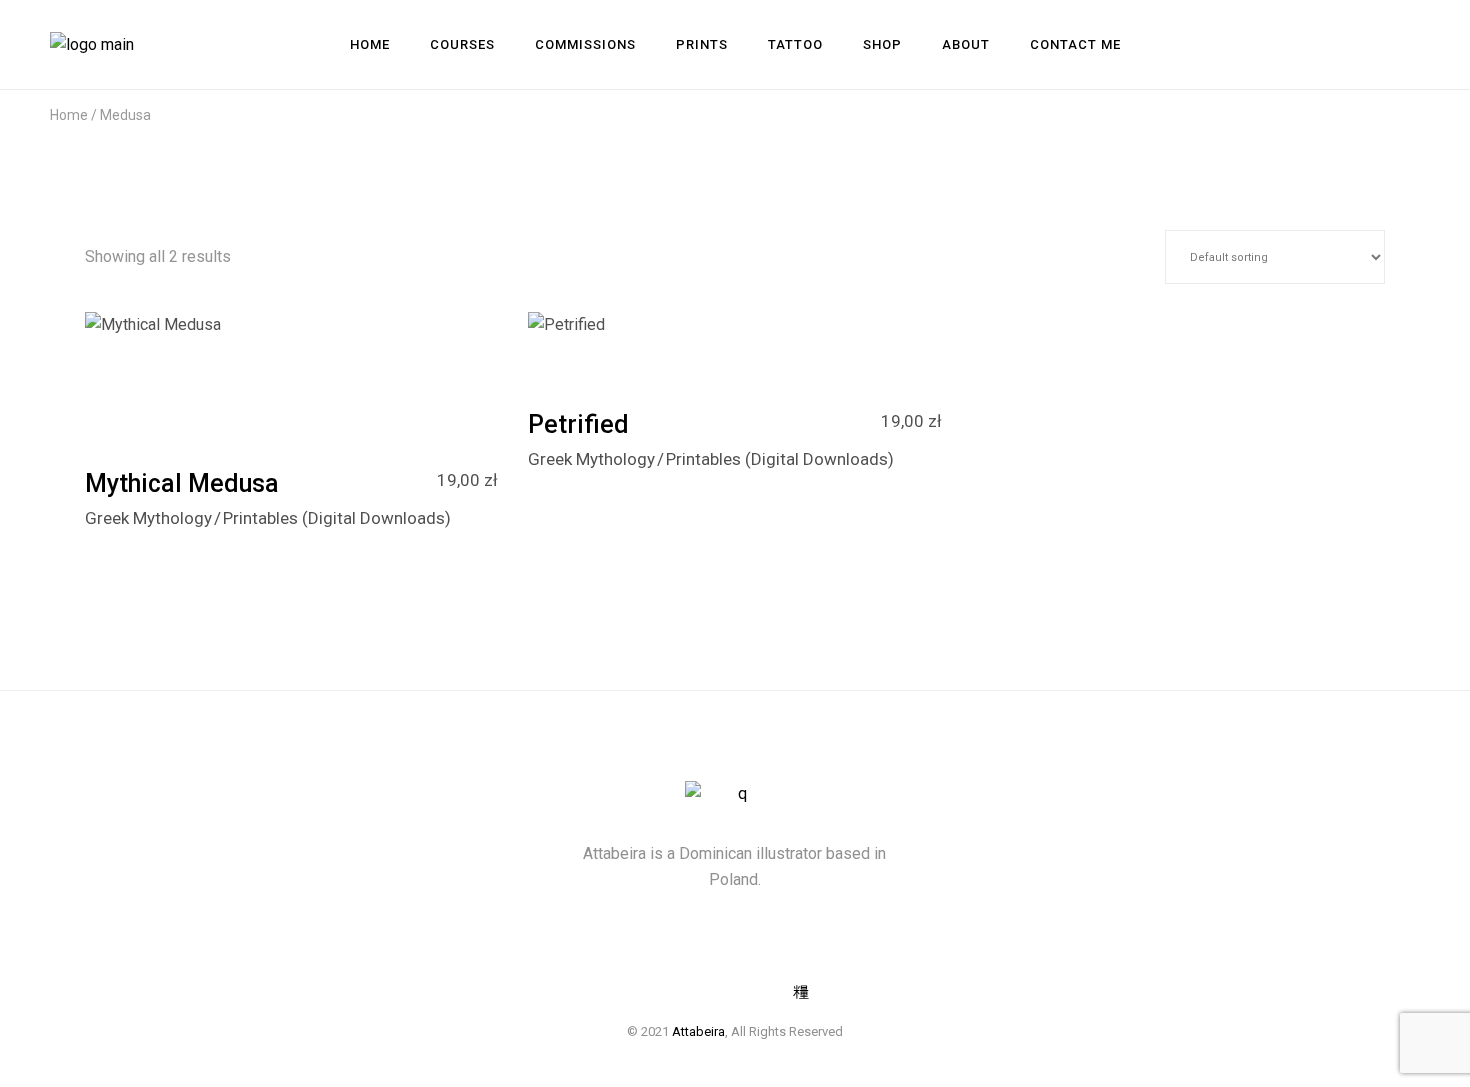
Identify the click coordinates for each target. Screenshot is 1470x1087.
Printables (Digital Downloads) (337, 518)
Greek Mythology (148, 518)
